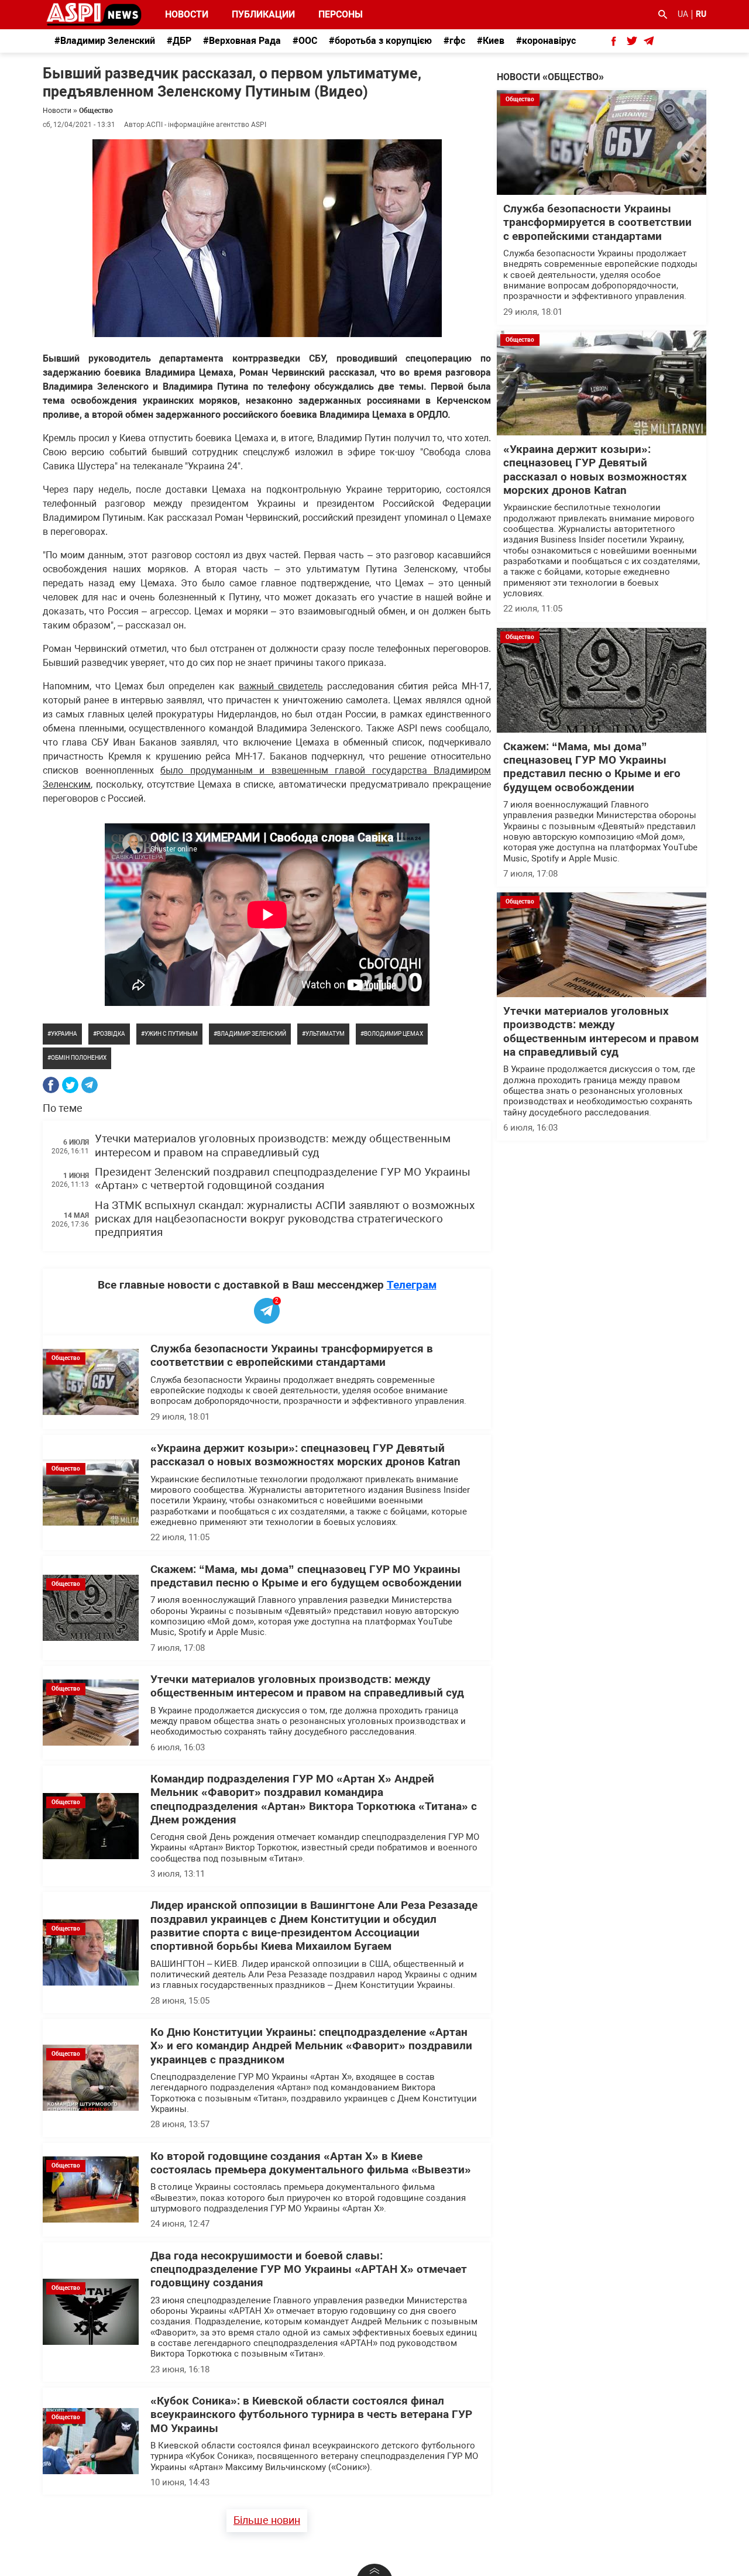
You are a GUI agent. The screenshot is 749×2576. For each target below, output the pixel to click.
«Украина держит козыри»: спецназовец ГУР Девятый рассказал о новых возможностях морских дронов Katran (305, 1455)
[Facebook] (51, 1085)
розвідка (111, 1034)
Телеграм (412, 1285)
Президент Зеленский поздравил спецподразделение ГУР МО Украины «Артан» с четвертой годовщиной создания (283, 1179)
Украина (64, 1034)
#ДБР (179, 41)
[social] (614, 41)
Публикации (263, 14)
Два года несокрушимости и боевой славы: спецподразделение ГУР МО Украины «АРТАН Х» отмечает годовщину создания (309, 2270)
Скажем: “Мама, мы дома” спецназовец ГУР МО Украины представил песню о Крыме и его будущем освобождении (306, 1576)
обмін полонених (79, 1058)
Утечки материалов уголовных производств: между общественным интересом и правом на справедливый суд (273, 1146)
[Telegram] (90, 1085)
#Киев (491, 41)
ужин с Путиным (171, 1034)
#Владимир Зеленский (105, 41)
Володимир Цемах (394, 1034)
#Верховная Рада (242, 41)
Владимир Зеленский (252, 1034)
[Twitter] (70, 1085)
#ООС (305, 41)
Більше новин (267, 2520)
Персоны (333, 14)
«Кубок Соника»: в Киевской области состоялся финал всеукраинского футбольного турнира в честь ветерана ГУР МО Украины (311, 2415)
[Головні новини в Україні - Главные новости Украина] (94, 14)
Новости (187, 14)
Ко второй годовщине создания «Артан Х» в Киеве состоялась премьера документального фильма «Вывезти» (311, 2163)
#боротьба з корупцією (380, 41)
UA (683, 14)
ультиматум (325, 1034)
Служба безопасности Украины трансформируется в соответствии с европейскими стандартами (292, 1356)
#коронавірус (546, 41)
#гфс (454, 41)
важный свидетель (281, 686)
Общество (96, 111)
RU (701, 14)
